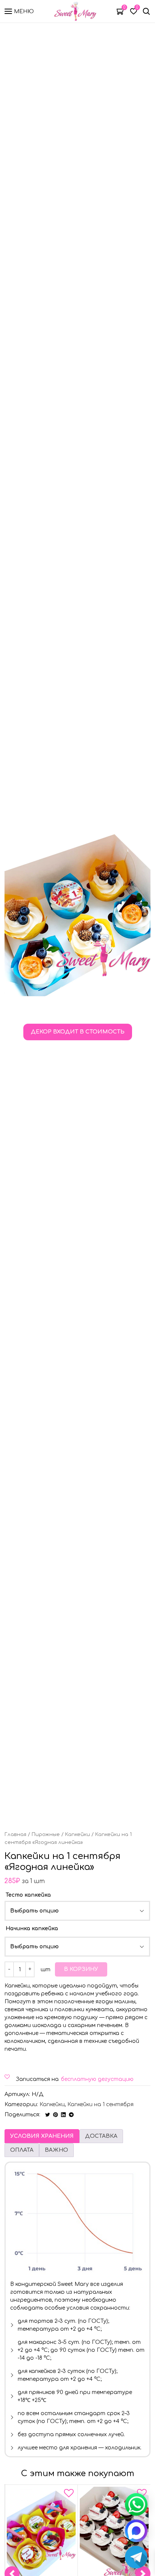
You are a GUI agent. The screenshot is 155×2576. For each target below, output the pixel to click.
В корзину (81, 1969)
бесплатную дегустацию (97, 2079)
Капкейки (77, 1835)
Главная (15, 1835)
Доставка (101, 2136)
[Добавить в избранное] (69, 2495)
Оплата (22, 2150)
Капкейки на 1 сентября (100, 2104)
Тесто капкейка (28, 1895)
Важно (56, 2150)
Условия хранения (42, 2136)
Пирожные (46, 1835)
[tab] (42, 2136)
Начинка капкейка (32, 1929)
